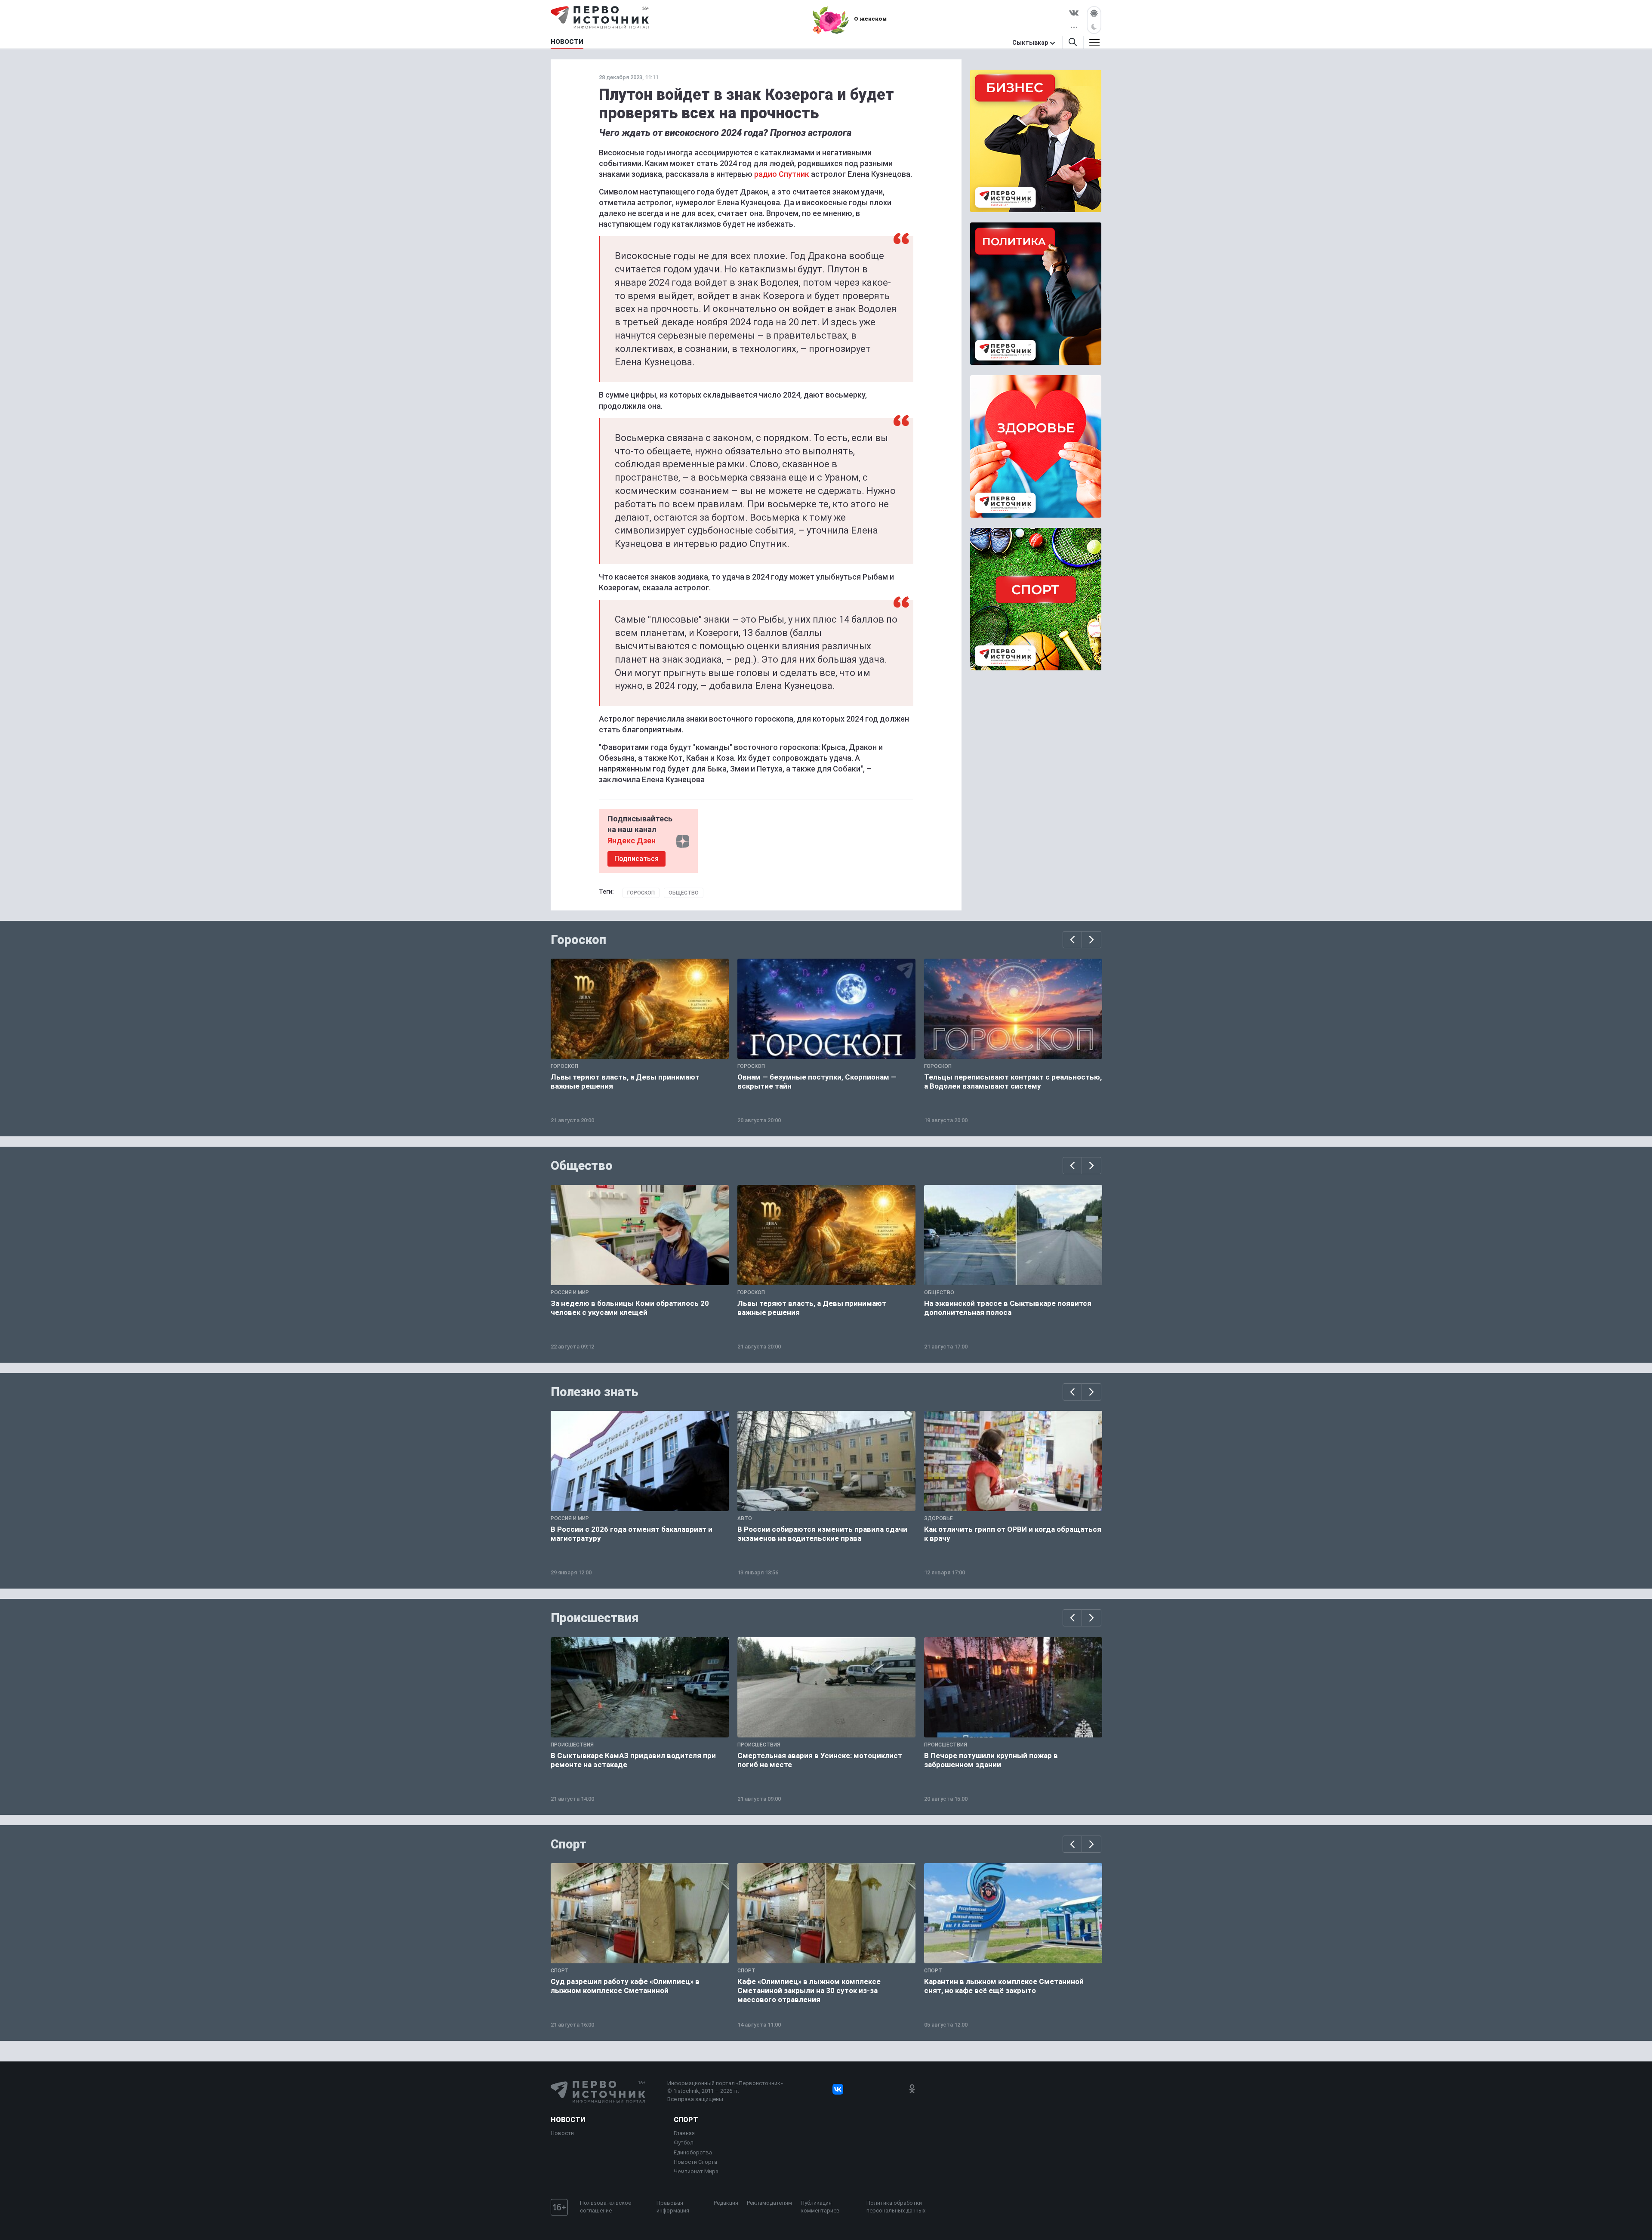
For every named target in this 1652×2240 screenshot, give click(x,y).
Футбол (684, 2143)
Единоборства (693, 2152)
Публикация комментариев (820, 2207)
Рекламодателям (769, 2203)
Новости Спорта (695, 2162)
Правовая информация (673, 2207)
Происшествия (595, 1618)
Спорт (569, 1844)
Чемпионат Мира (696, 2171)
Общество (684, 893)
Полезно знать (595, 1392)
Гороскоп (641, 893)
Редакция (726, 2203)
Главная (684, 2133)
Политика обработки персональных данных (896, 2207)
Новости (568, 2120)
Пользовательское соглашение (606, 2207)
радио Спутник (782, 174)
